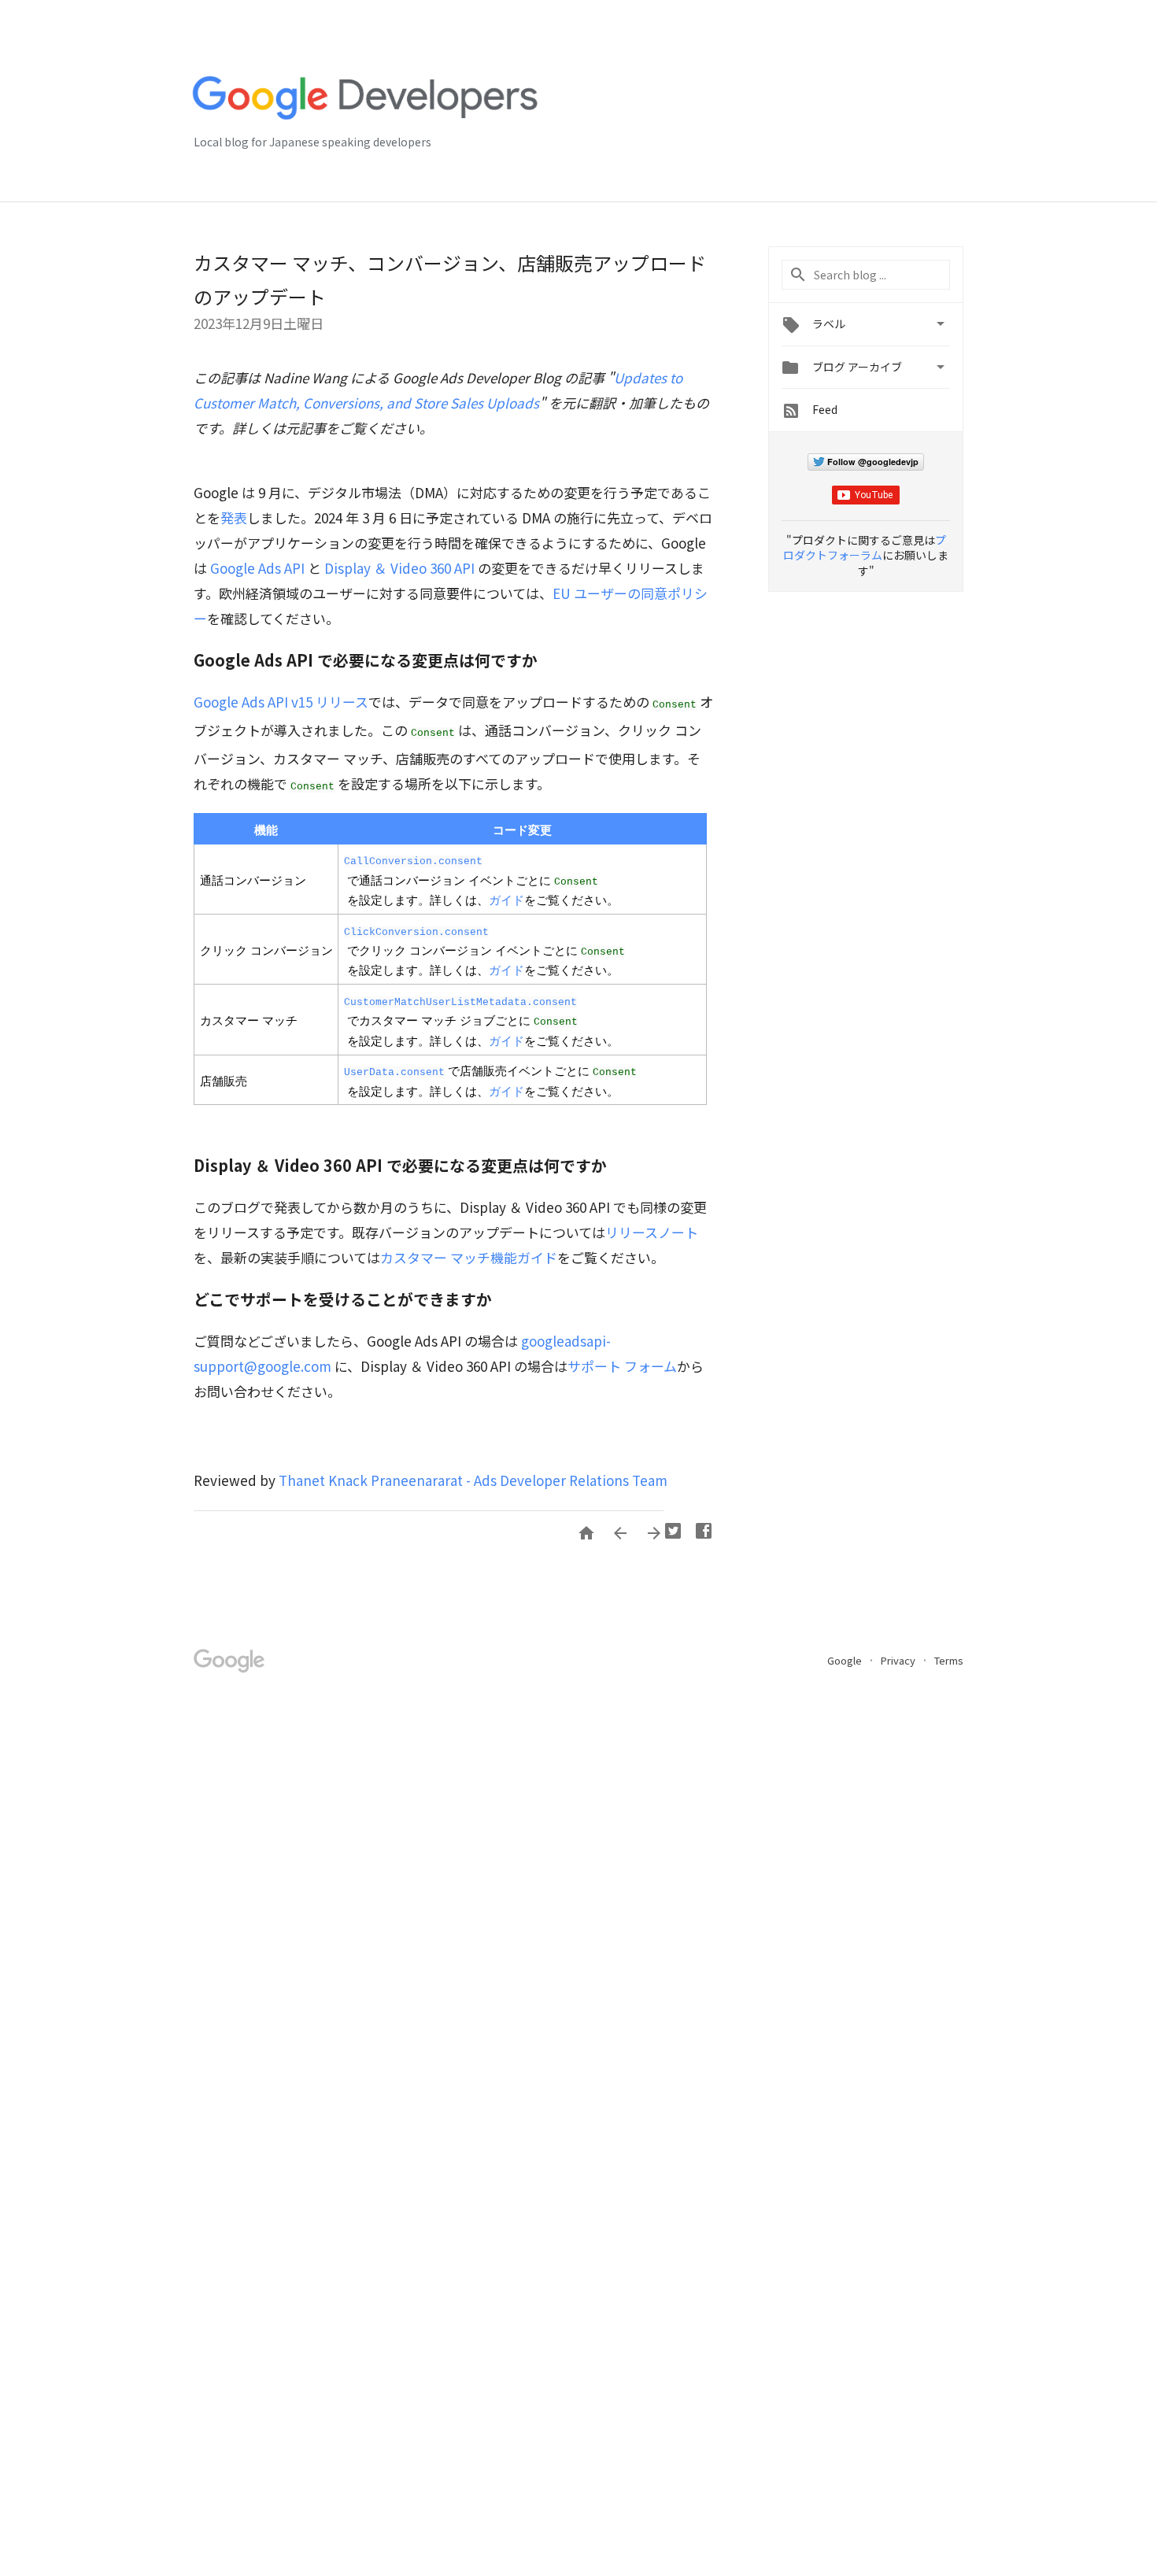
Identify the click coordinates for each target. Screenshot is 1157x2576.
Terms (949, 1660)
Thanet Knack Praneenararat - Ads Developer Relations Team (473, 1480)
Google (846, 1660)
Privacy (899, 1660)
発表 (234, 517)
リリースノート (652, 1232)
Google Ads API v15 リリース (281, 702)
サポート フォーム (622, 1366)
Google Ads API (257, 568)
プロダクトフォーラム (865, 548)
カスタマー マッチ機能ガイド (469, 1257)
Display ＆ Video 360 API (399, 568)
